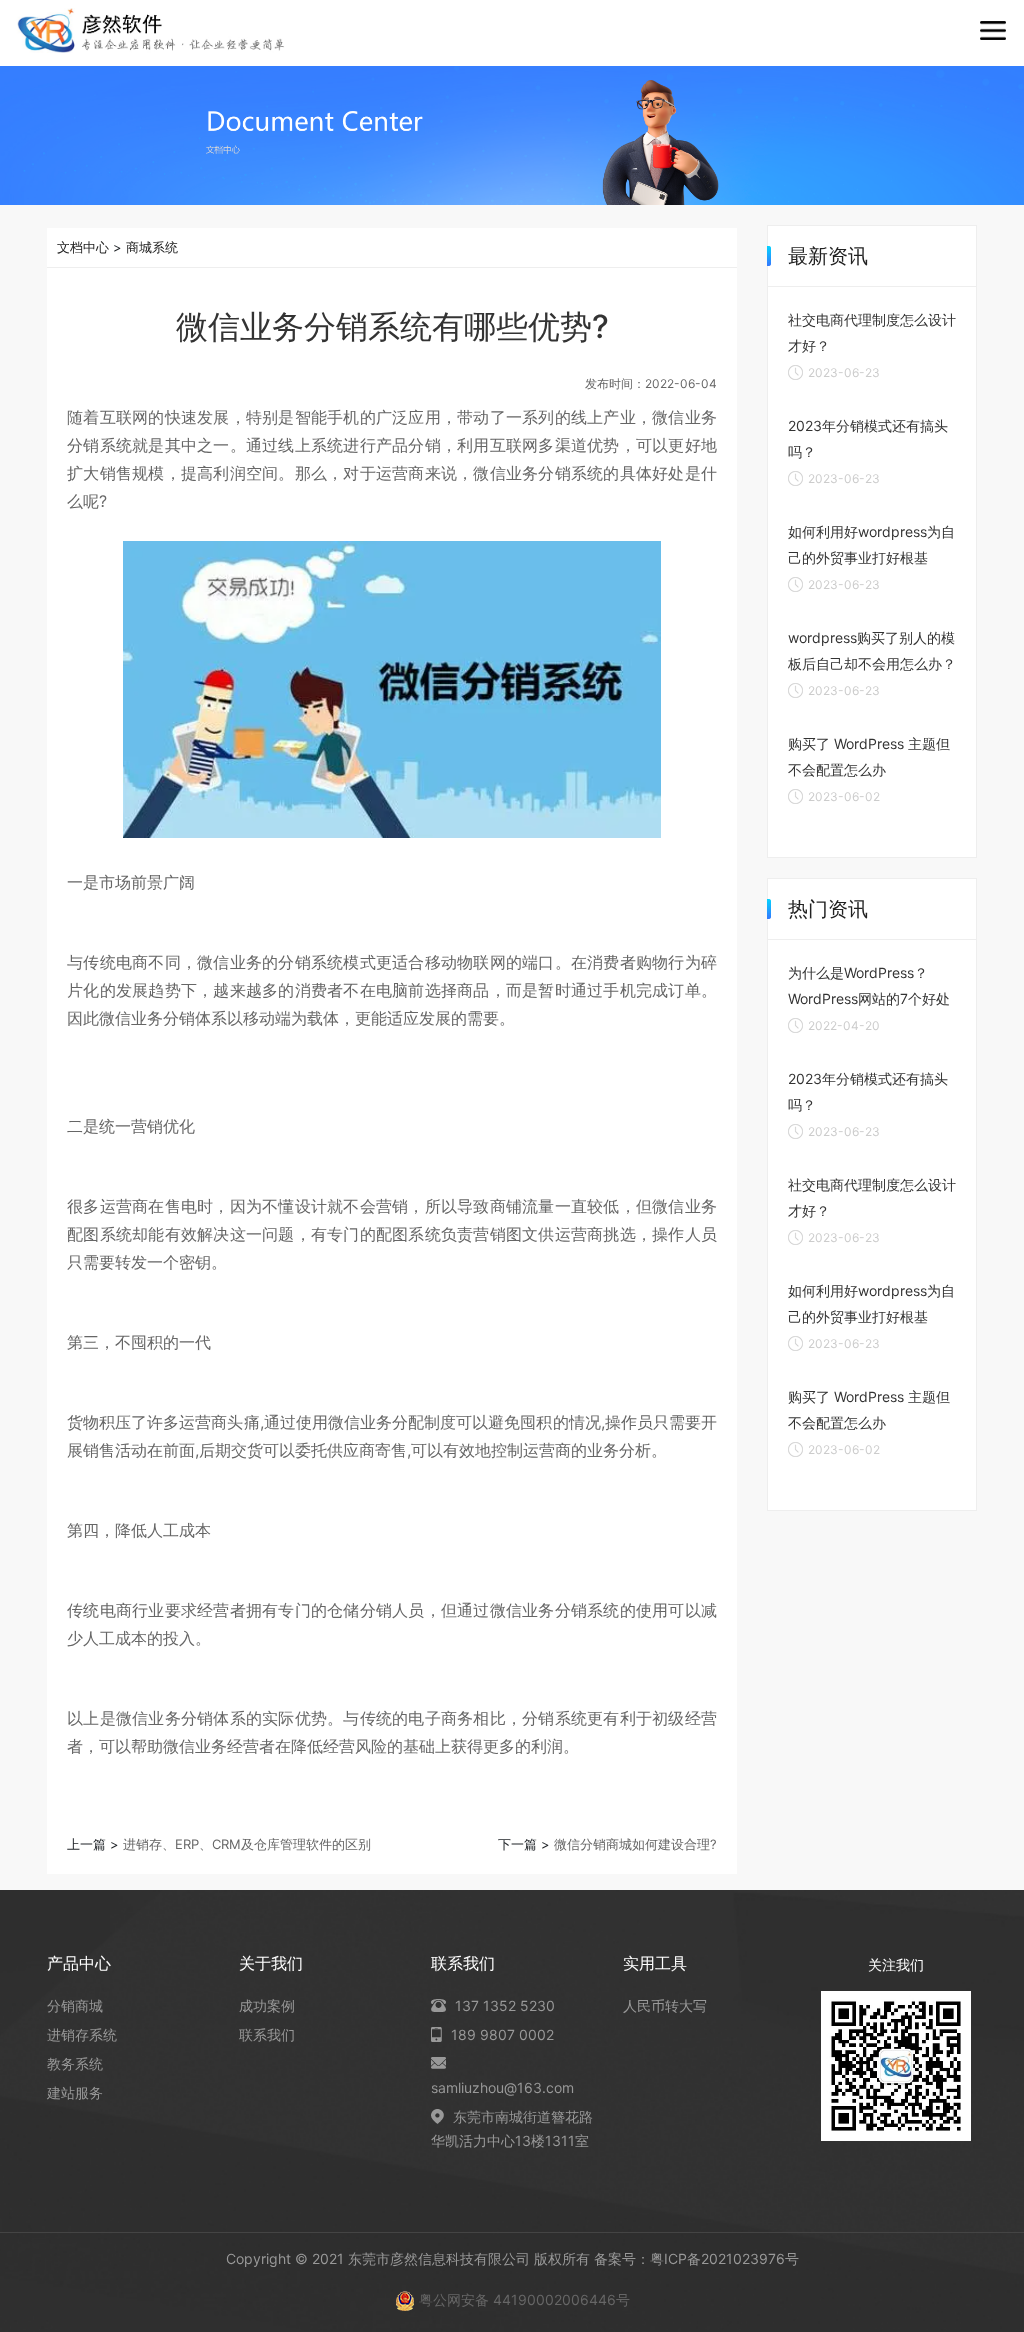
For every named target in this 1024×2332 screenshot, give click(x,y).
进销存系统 (82, 2034)
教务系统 (75, 2063)
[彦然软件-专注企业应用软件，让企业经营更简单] (151, 30)
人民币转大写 (665, 2005)
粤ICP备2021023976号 (724, 2258)
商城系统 (152, 247)
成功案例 (267, 2005)
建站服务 (75, 2092)
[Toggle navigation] (993, 31)
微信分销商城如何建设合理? (635, 1844)
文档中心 (83, 247)
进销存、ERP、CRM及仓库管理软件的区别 (247, 1844)
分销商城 (75, 2005)
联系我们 (267, 2034)
